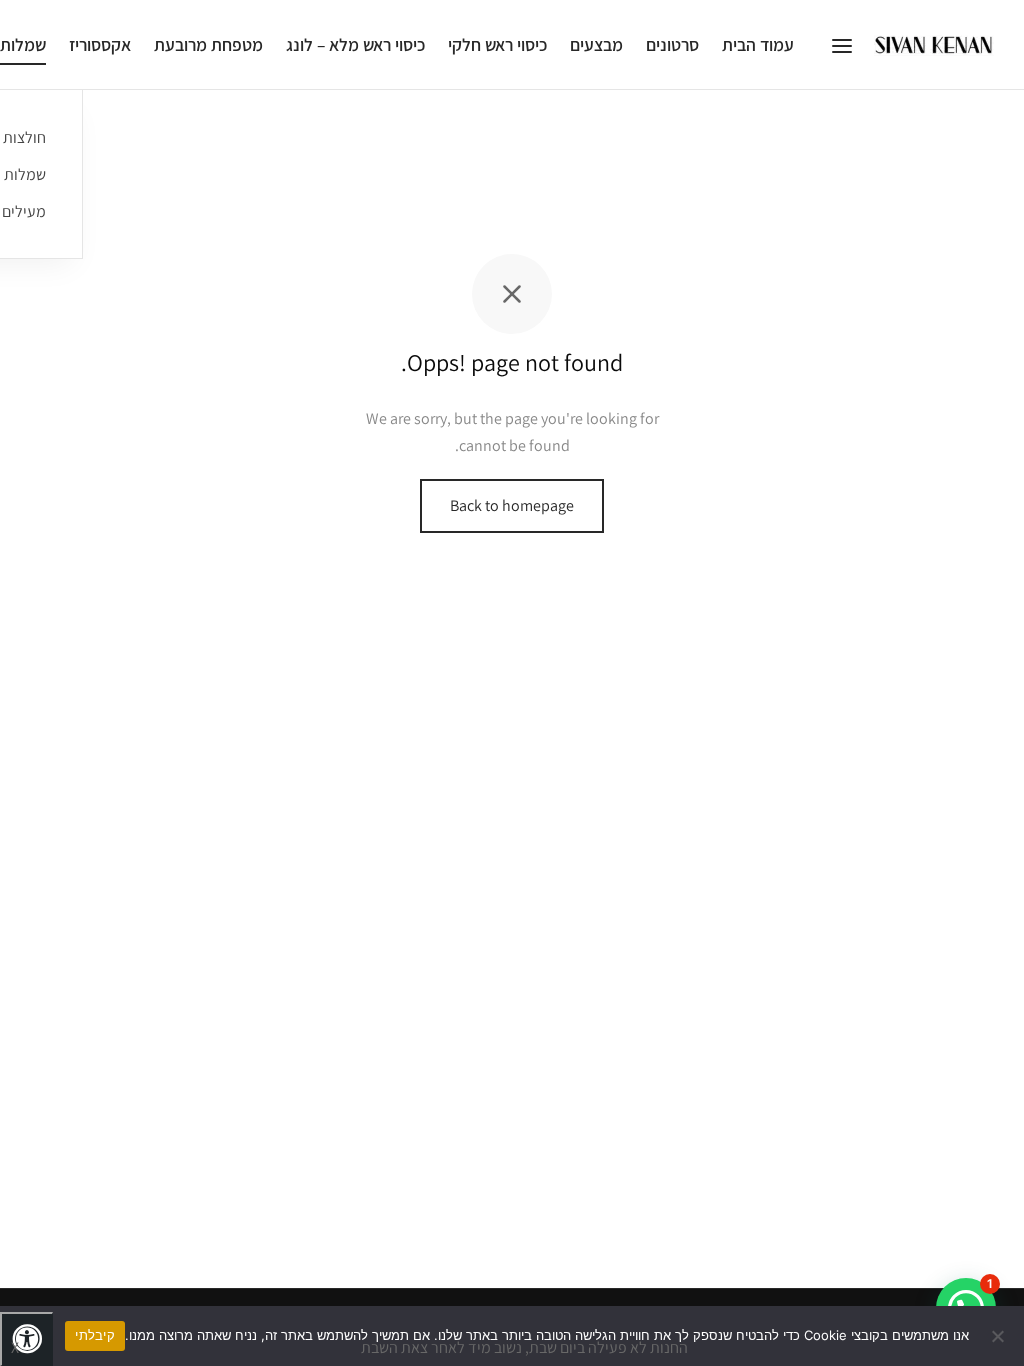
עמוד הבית (758, 44)
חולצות (24, 137)
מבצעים (596, 44)
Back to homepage (512, 505)
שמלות (25, 174)
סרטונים (672, 44)
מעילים (24, 211)
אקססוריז (100, 44)
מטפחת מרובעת (208, 44)
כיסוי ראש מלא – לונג (355, 44)
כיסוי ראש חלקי (497, 44)
